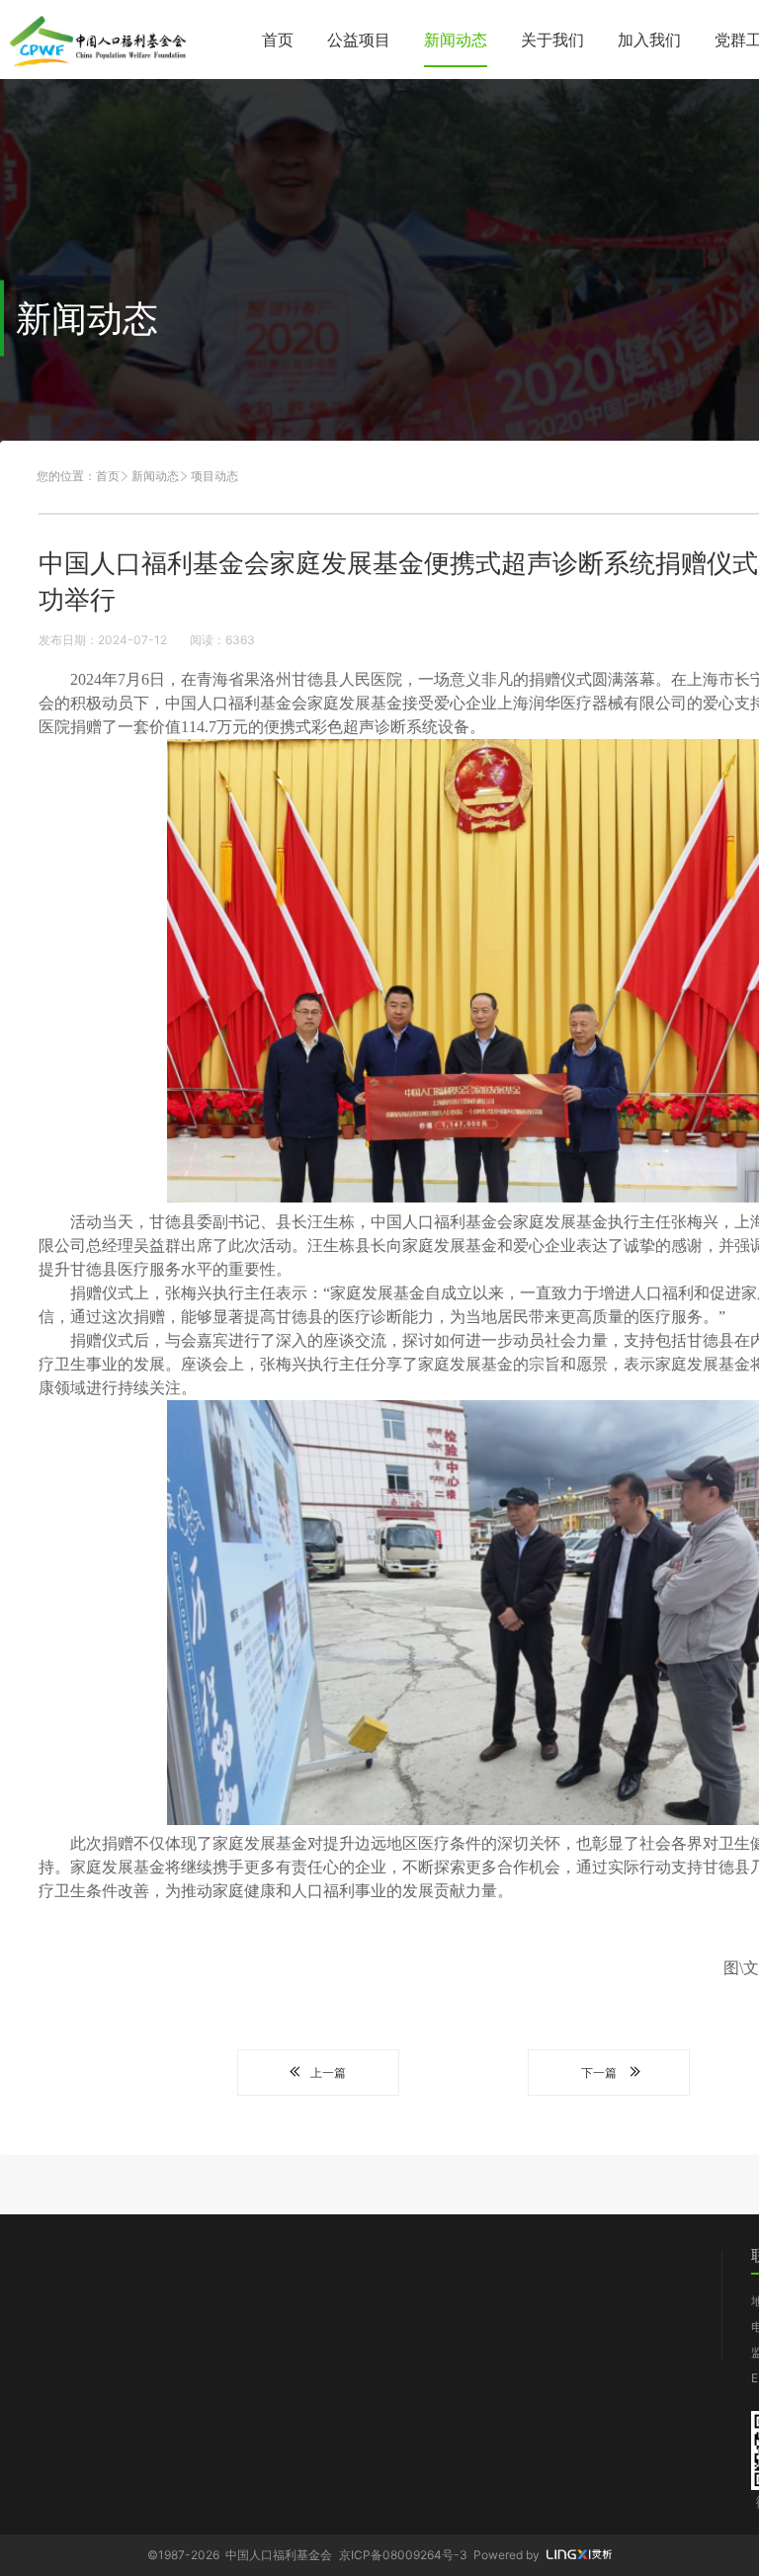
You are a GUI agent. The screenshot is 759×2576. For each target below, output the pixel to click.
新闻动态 (456, 40)
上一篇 (328, 2073)
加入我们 (649, 40)
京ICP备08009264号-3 (403, 2555)
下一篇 (599, 2073)
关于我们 (552, 40)
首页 (278, 40)
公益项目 (359, 40)
